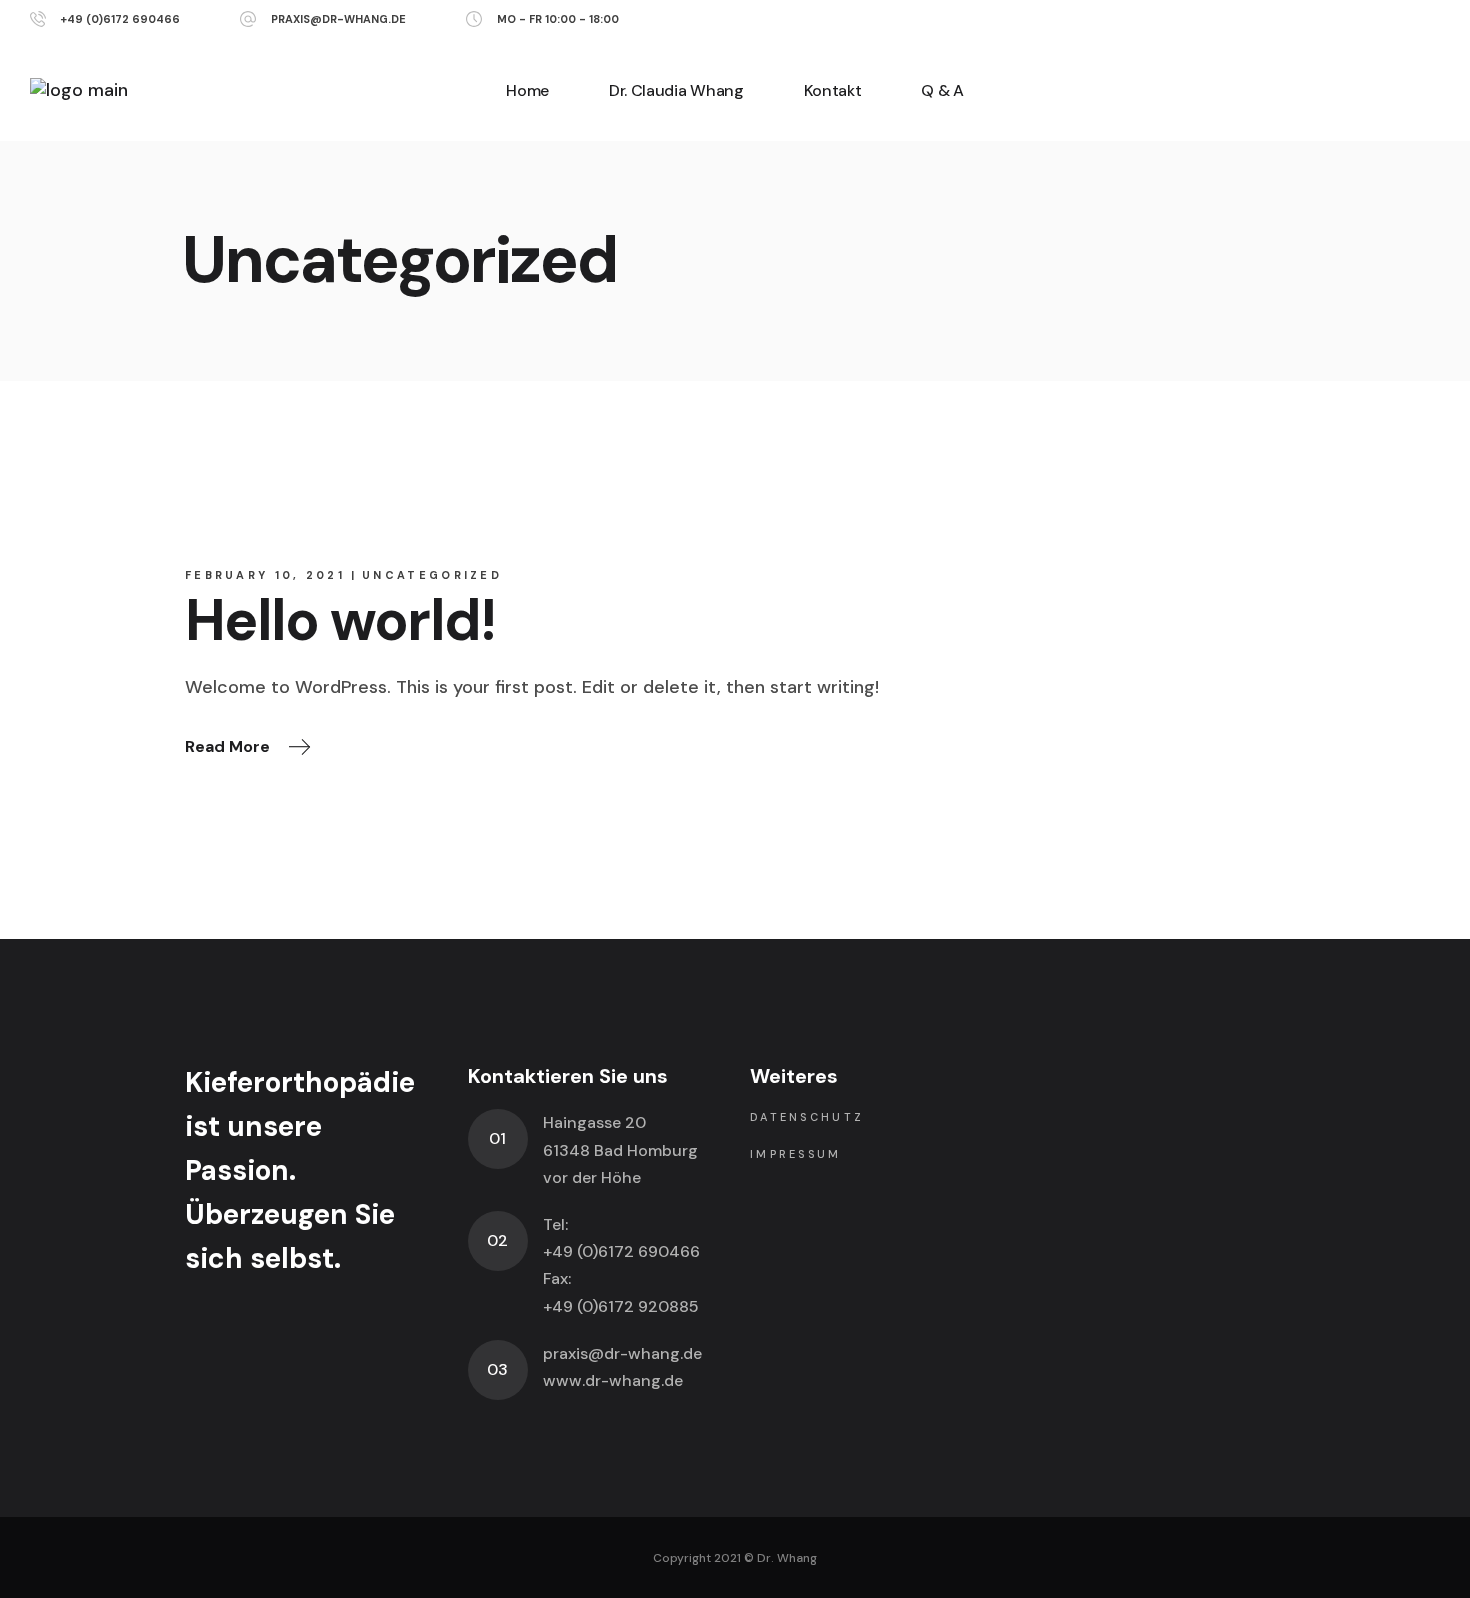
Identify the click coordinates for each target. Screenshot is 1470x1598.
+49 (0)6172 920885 (621, 1306)
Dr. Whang (787, 1558)
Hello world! (340, 620)
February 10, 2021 (265, 575)
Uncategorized (432, 575)
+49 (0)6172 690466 (120, 19)
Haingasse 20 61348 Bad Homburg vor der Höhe (620, 1149)
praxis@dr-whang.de (338, 19)
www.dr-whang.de (613, 1380)
